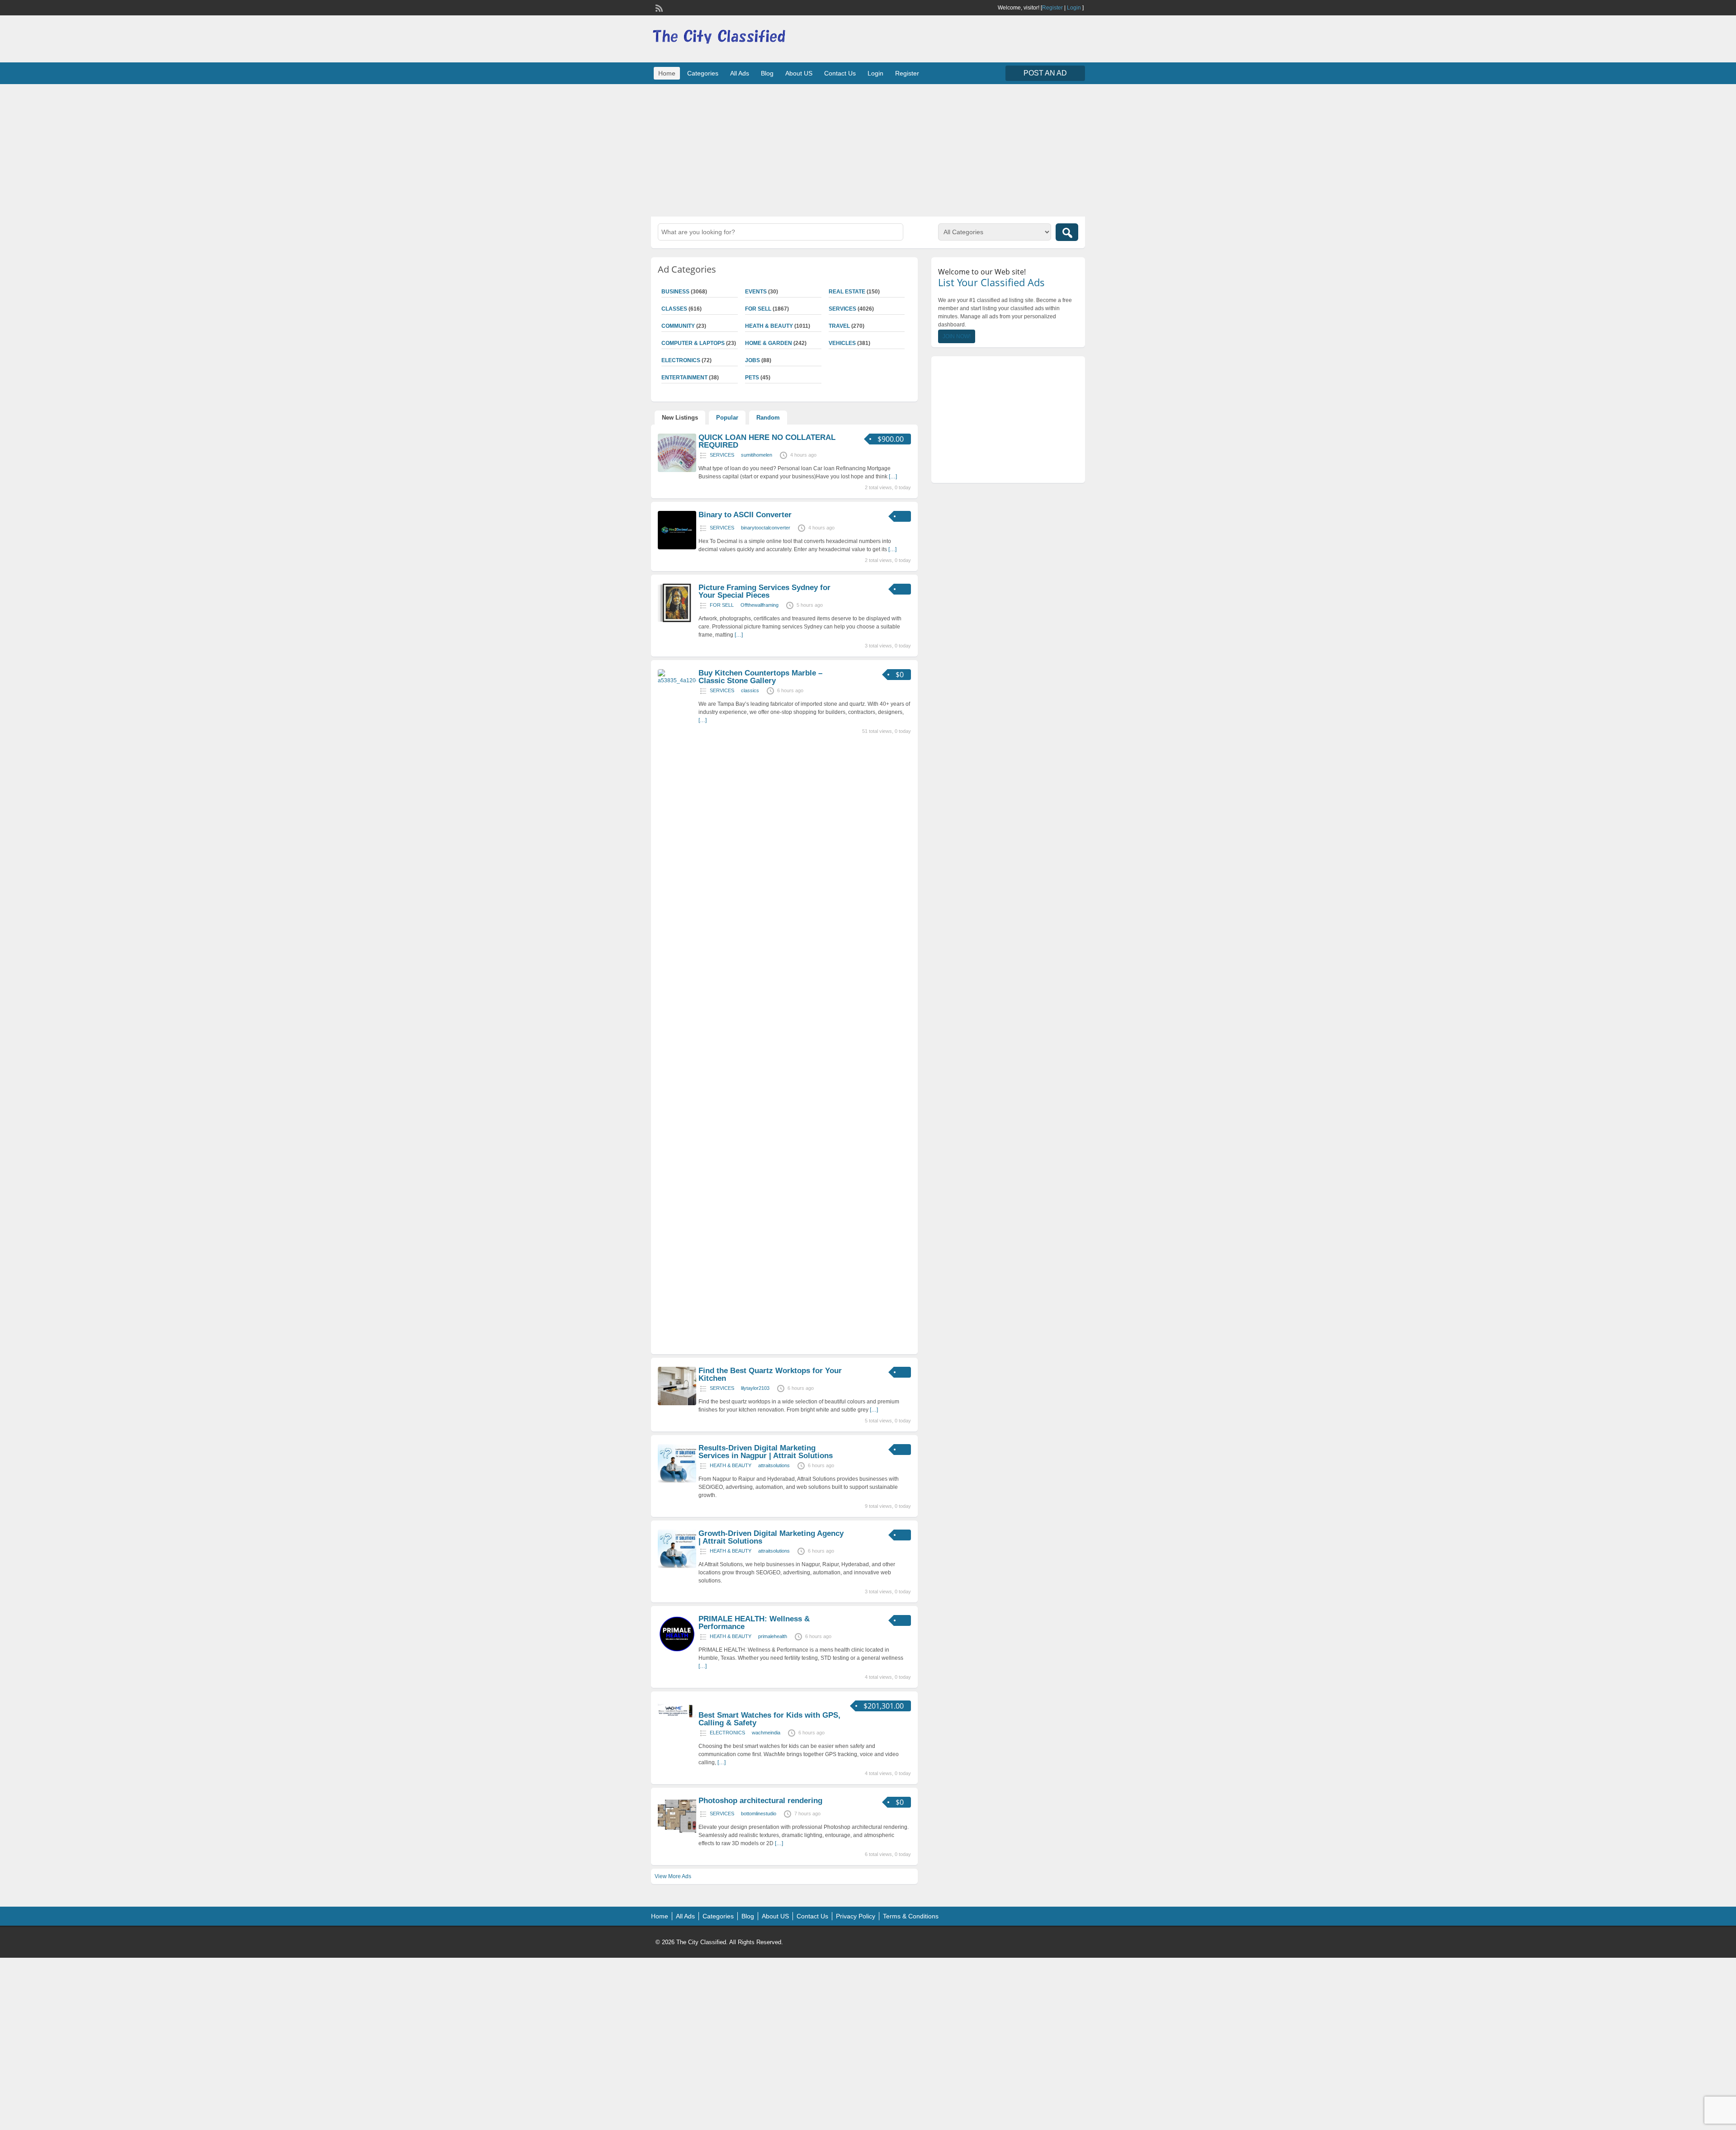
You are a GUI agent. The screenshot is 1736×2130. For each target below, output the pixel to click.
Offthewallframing (759, 605)
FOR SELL (758, 309)
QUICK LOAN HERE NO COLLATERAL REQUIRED (767, 441)
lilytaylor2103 (755, 1388)
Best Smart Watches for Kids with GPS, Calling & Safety (769, 1719)
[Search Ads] (1067, 232)
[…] (893, 477)
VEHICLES (842, 343)
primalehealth (773, 1636)
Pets (752, 378)
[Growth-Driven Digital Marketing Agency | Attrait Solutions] (677, 1566)
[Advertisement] (868, 149)
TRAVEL (839, 326)
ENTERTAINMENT (684, 378)
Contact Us (840, 73)
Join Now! (957, 336)
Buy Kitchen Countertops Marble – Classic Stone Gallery (760, 677)
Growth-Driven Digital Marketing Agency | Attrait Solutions (771, 1537)
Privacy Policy (856, 1916)
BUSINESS (675, 292)
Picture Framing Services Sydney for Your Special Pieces (764, 591)
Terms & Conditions (911, 1916)
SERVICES (842, 309)
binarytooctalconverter (766, 528)
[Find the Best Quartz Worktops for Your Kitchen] (677, 1403)
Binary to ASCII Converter (745, 515)
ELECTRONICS (681, 360)
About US (799, 73)
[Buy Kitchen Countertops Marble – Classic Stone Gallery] (677, 680)
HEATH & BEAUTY (769, 326)
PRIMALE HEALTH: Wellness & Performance (754, 1623)
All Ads (740, 73)
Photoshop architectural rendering (760, 1801)
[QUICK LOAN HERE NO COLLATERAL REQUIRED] (677, 470)
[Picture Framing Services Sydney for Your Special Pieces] (677, 620)
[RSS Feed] (658, 7)
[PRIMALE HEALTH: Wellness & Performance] (677, 1652)
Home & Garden (769, 343)
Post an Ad (1045, 73)
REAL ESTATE (847, 292)
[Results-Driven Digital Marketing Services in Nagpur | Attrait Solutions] (677, 1481)
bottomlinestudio (759, 1814)
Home (667, 73)
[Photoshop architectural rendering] (677, 1833)
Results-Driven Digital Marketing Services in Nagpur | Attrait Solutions (766, 1452)
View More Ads (673, 1876)
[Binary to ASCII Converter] (677, 548)
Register (1052, 8)
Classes (674, 309)
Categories (703, 73)
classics (750, 690)
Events (756, 292)
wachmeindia (766, 1733)
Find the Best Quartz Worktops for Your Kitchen (770, 1374)
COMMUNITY (678, 326)
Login (1074, 8)
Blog (767, 73)
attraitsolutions (774, 1465)
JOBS (752, 360)
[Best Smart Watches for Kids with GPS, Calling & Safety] (677, 1719)
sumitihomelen (757, 455)
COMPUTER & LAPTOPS (693, 343)
